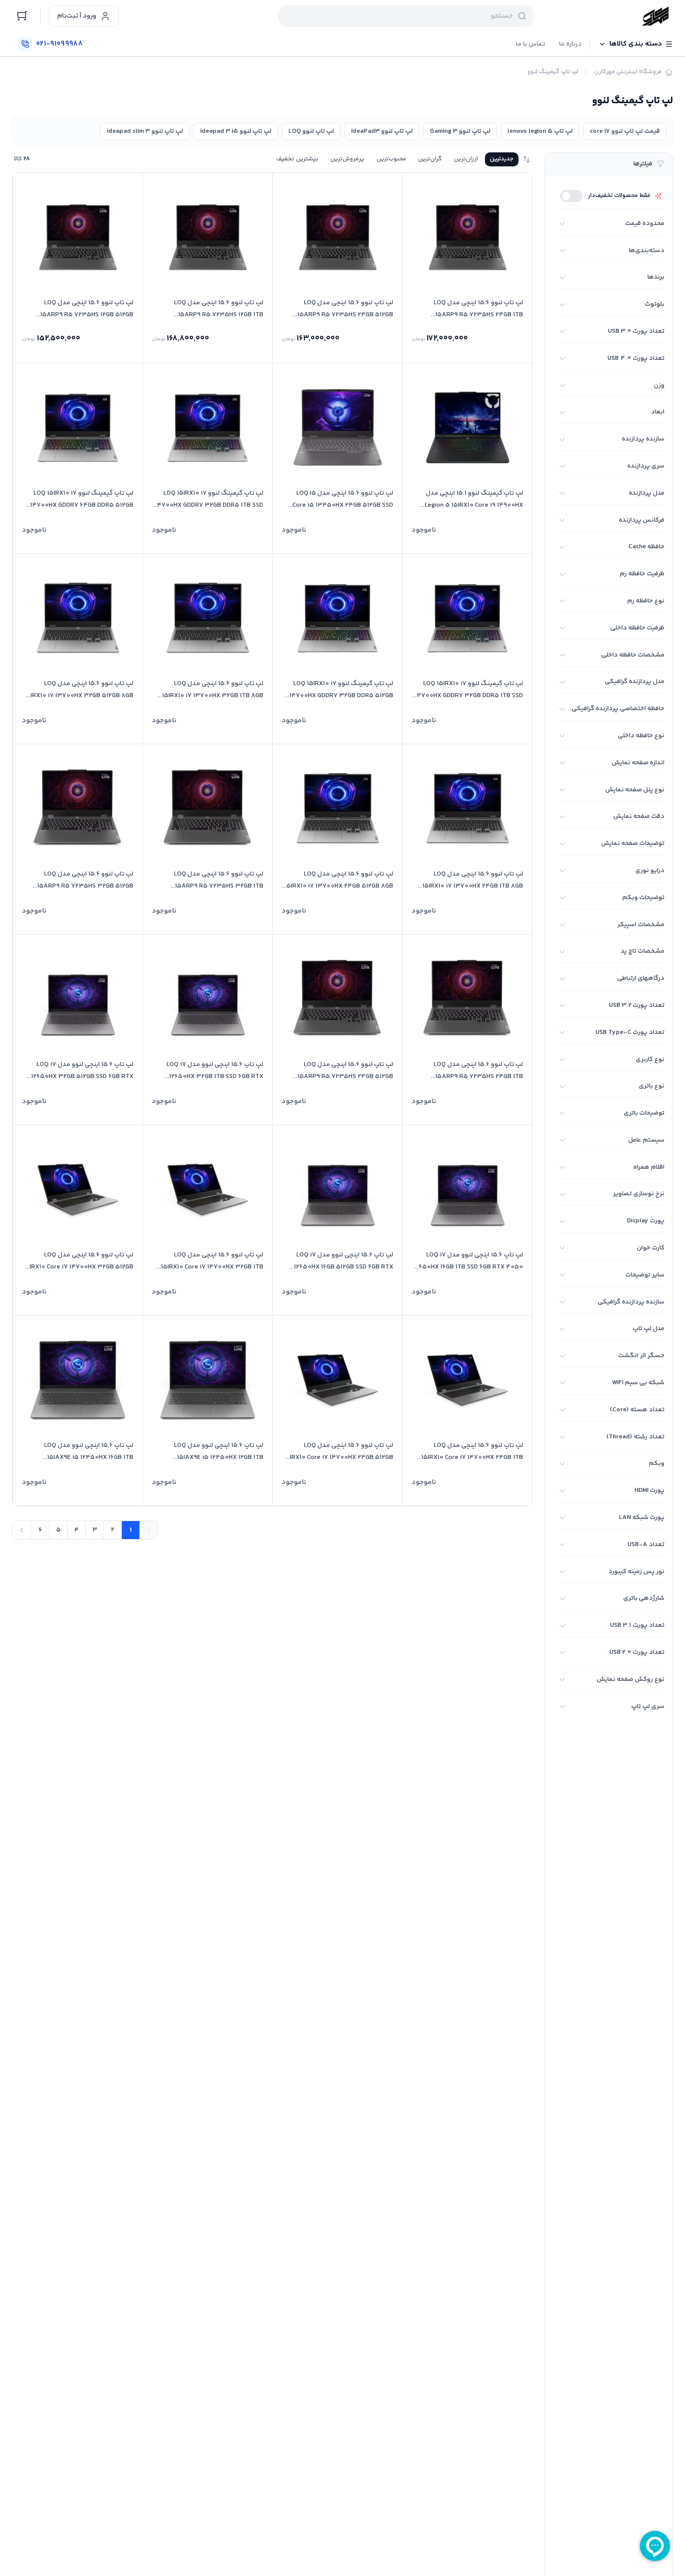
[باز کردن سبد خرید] (22, 16)
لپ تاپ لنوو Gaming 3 (460, 131)
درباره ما (570, 44)
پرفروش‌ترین (348, 159)
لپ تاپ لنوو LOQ (311, 131)
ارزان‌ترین (466, 159)
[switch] (571, 196)
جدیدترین (502, 159)
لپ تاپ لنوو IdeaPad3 (382, 131)
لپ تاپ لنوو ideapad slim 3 (145, 131)
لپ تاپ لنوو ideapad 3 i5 (236, 131)
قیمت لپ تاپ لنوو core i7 (625, 131)
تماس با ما (531, 44)
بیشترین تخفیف (297, 159)
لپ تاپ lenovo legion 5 (540, 131)
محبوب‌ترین (391, 159)
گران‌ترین (430, 159)
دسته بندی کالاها (636, 44)
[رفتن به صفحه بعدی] (22, 1530)
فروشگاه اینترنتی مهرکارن (628, 72)
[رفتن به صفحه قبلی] (148, 1530)
